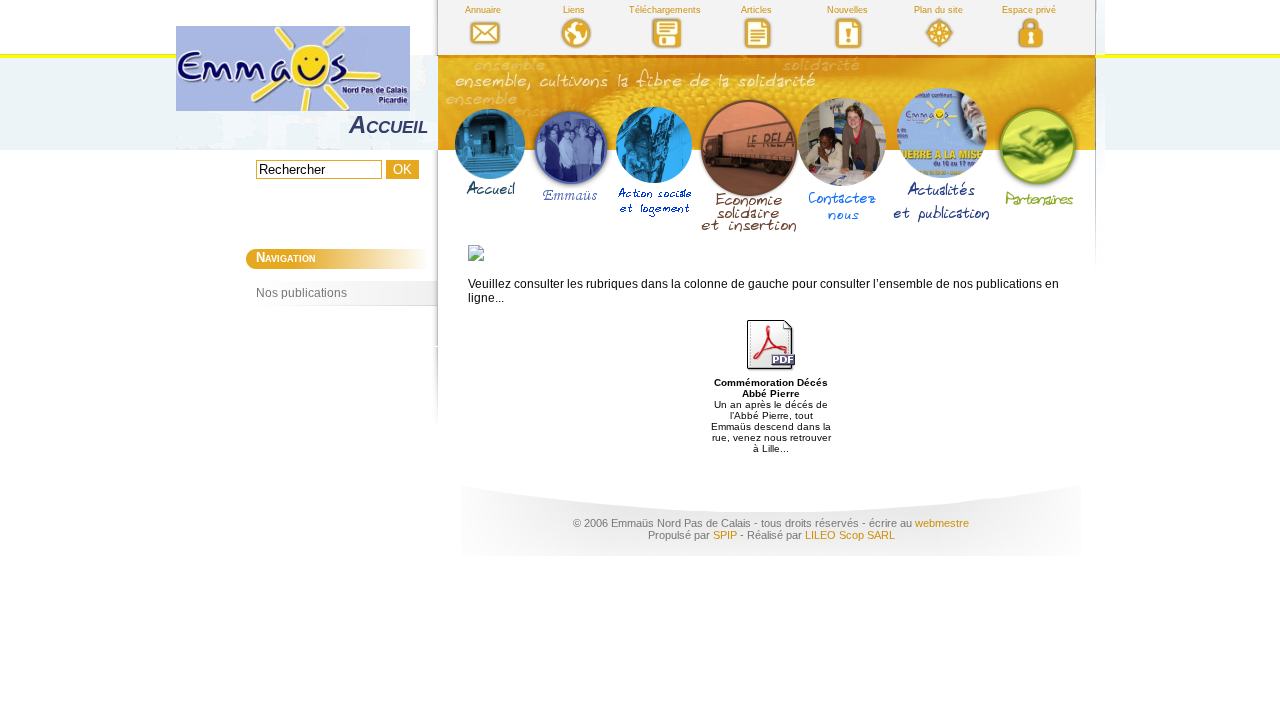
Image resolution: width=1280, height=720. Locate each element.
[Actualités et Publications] (942, 154)
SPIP (725, 535)
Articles (756, 10)
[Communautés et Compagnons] (571, 155)
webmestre (942, 523)
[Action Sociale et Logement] (654, 162)
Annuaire (483, 10)
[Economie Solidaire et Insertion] (745, 158)
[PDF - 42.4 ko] (771, 368)
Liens (574, 10)
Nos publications (301, 293)
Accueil (388, 124)
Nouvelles (847, 10)
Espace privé (1029, 10)
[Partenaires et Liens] (1037, 155)
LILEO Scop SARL (850, 535)
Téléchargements (665, 10)
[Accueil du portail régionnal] (490, 156)
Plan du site (938, 10)
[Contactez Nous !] (841, 161)
